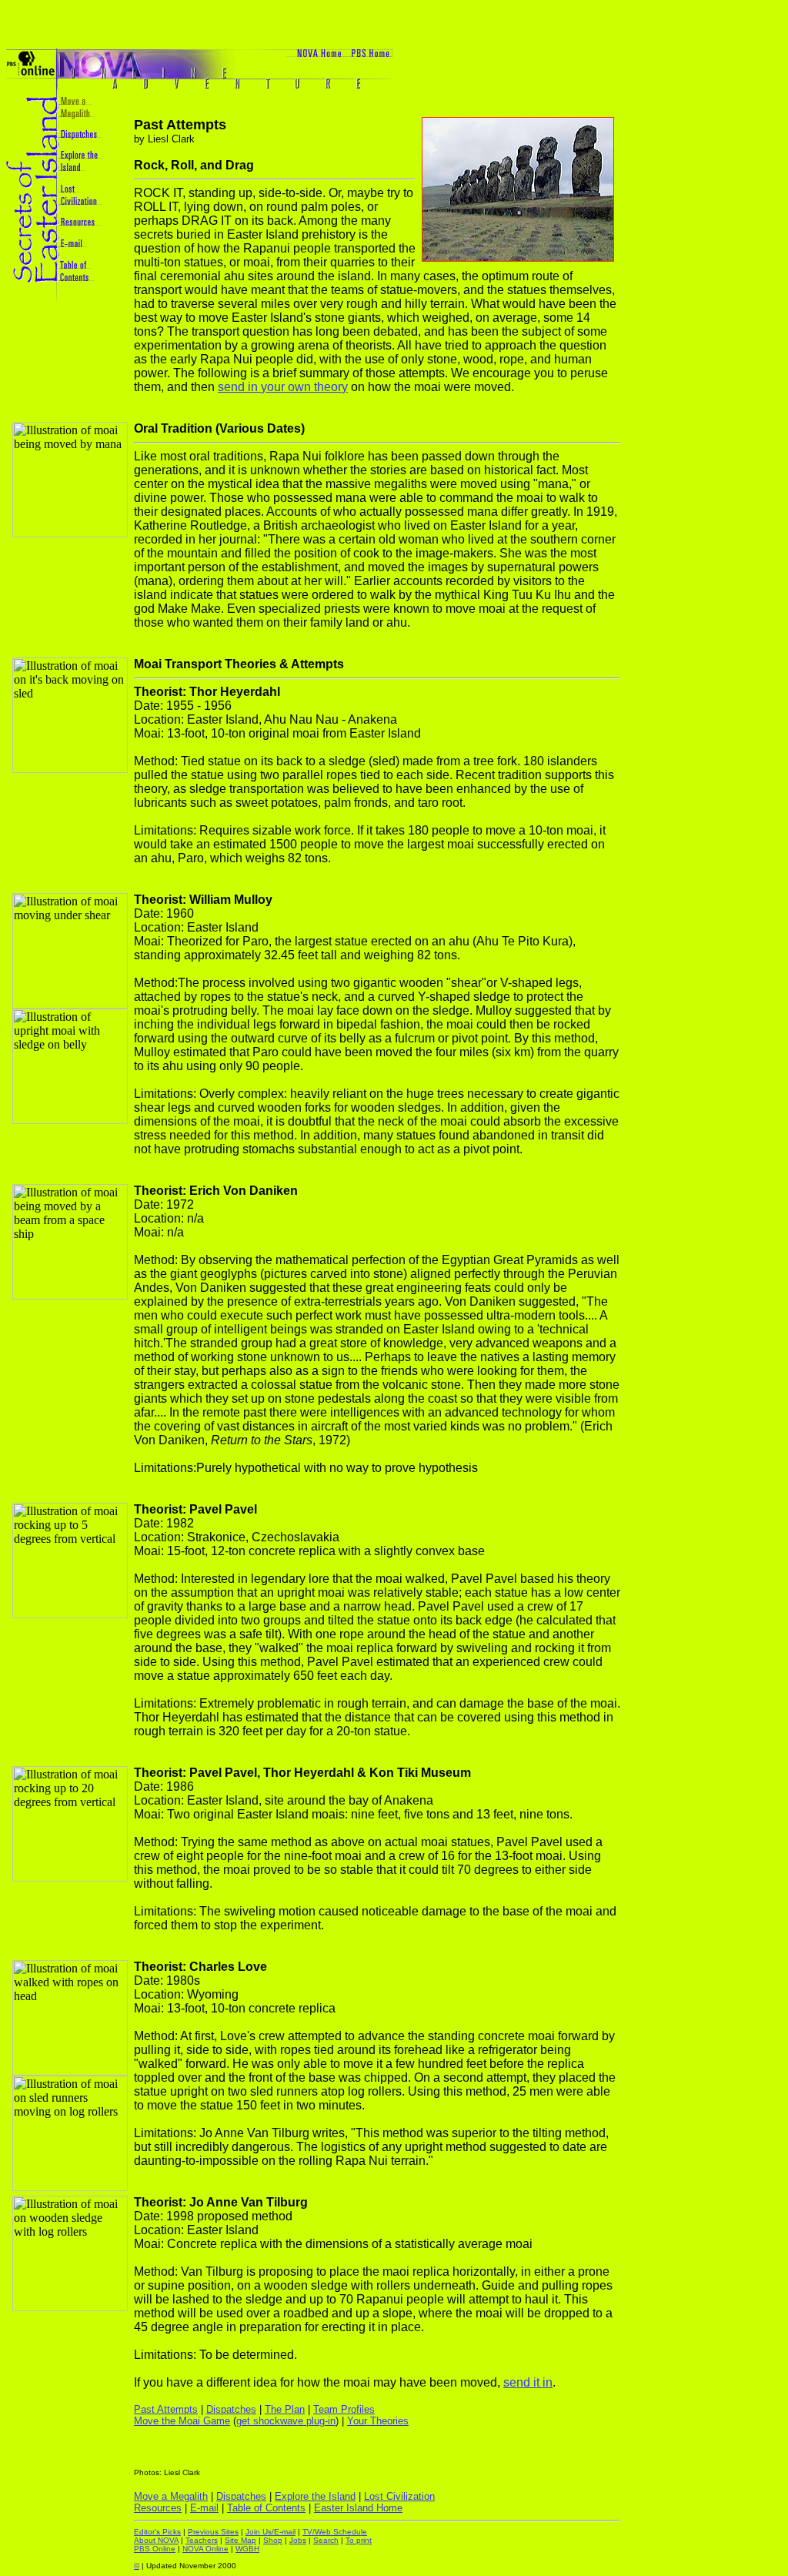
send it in (528, 2382)
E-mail (204, 2508)
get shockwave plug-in (286, 2421)
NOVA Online (205, 2549)
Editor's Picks (157, 2532)
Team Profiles (344, 2409)
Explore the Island (315, 2496)
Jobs (298, 2540)
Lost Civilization (399, 2496)
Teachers (202, 2540)
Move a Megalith (171, 2496)
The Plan (285, 2409)
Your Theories (378, 2421)
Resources (158, 2508)
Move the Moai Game (182, 2421)
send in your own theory (283, 387)
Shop (273, 2540)
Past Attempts (166, 2409)
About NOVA (156, 2540)
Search (326, 2540)
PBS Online (155, 2549)
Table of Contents (266, 2508)
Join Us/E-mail (270, 2532)
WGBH (247, 2549)
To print (359, 2540)
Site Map (240, 2540)
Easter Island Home (358, 2508)
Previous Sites (213, 2532)
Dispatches (231, 2409)
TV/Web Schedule (335, 2532)
